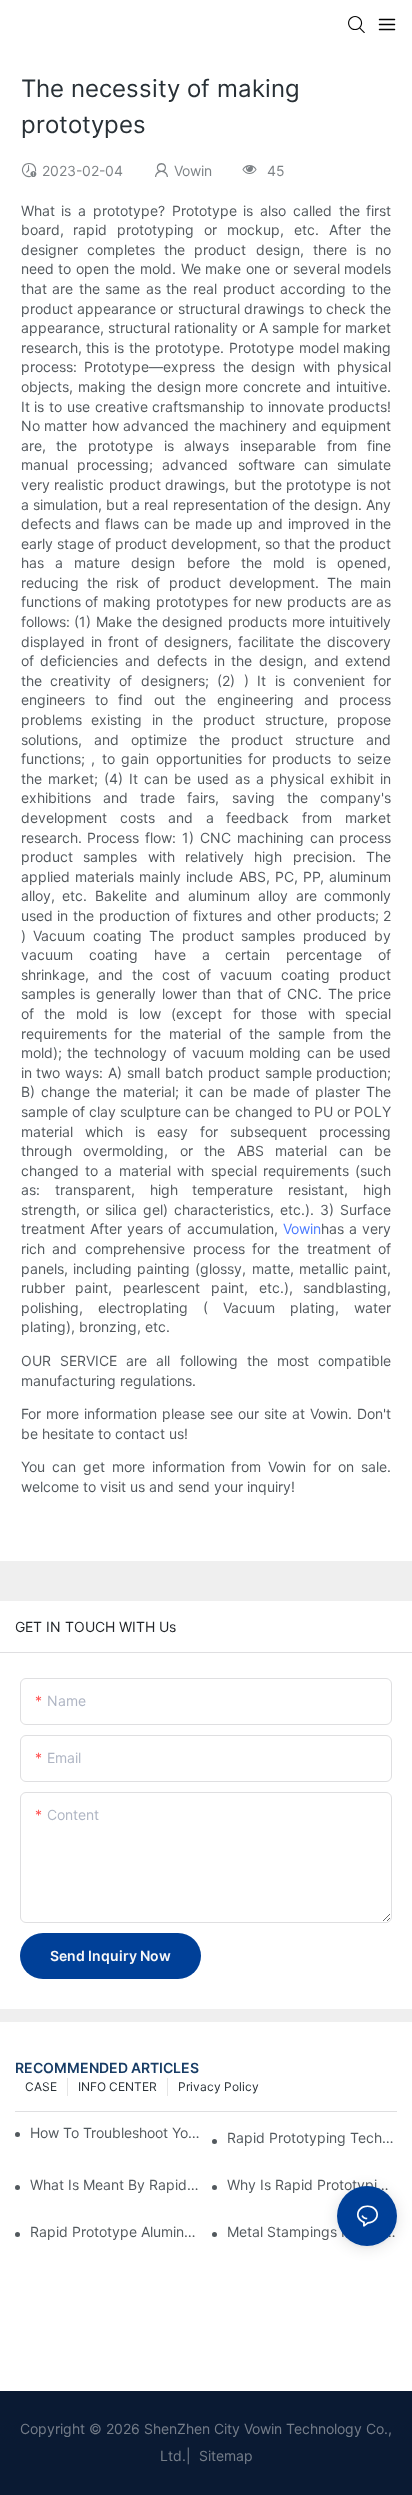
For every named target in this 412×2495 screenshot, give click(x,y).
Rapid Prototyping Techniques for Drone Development (312, 2137)
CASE (41, 2086)
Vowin (302, 1228)
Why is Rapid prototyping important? (312, 2184)
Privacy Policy (218, 2086)
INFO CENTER (117, 2086)
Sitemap (224, 2455)
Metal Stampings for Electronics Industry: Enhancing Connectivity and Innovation (312, 2231)
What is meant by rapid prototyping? (115, 2184)
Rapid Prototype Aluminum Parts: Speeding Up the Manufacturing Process (115, 2231)
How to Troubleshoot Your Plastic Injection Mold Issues (116, 2132)
